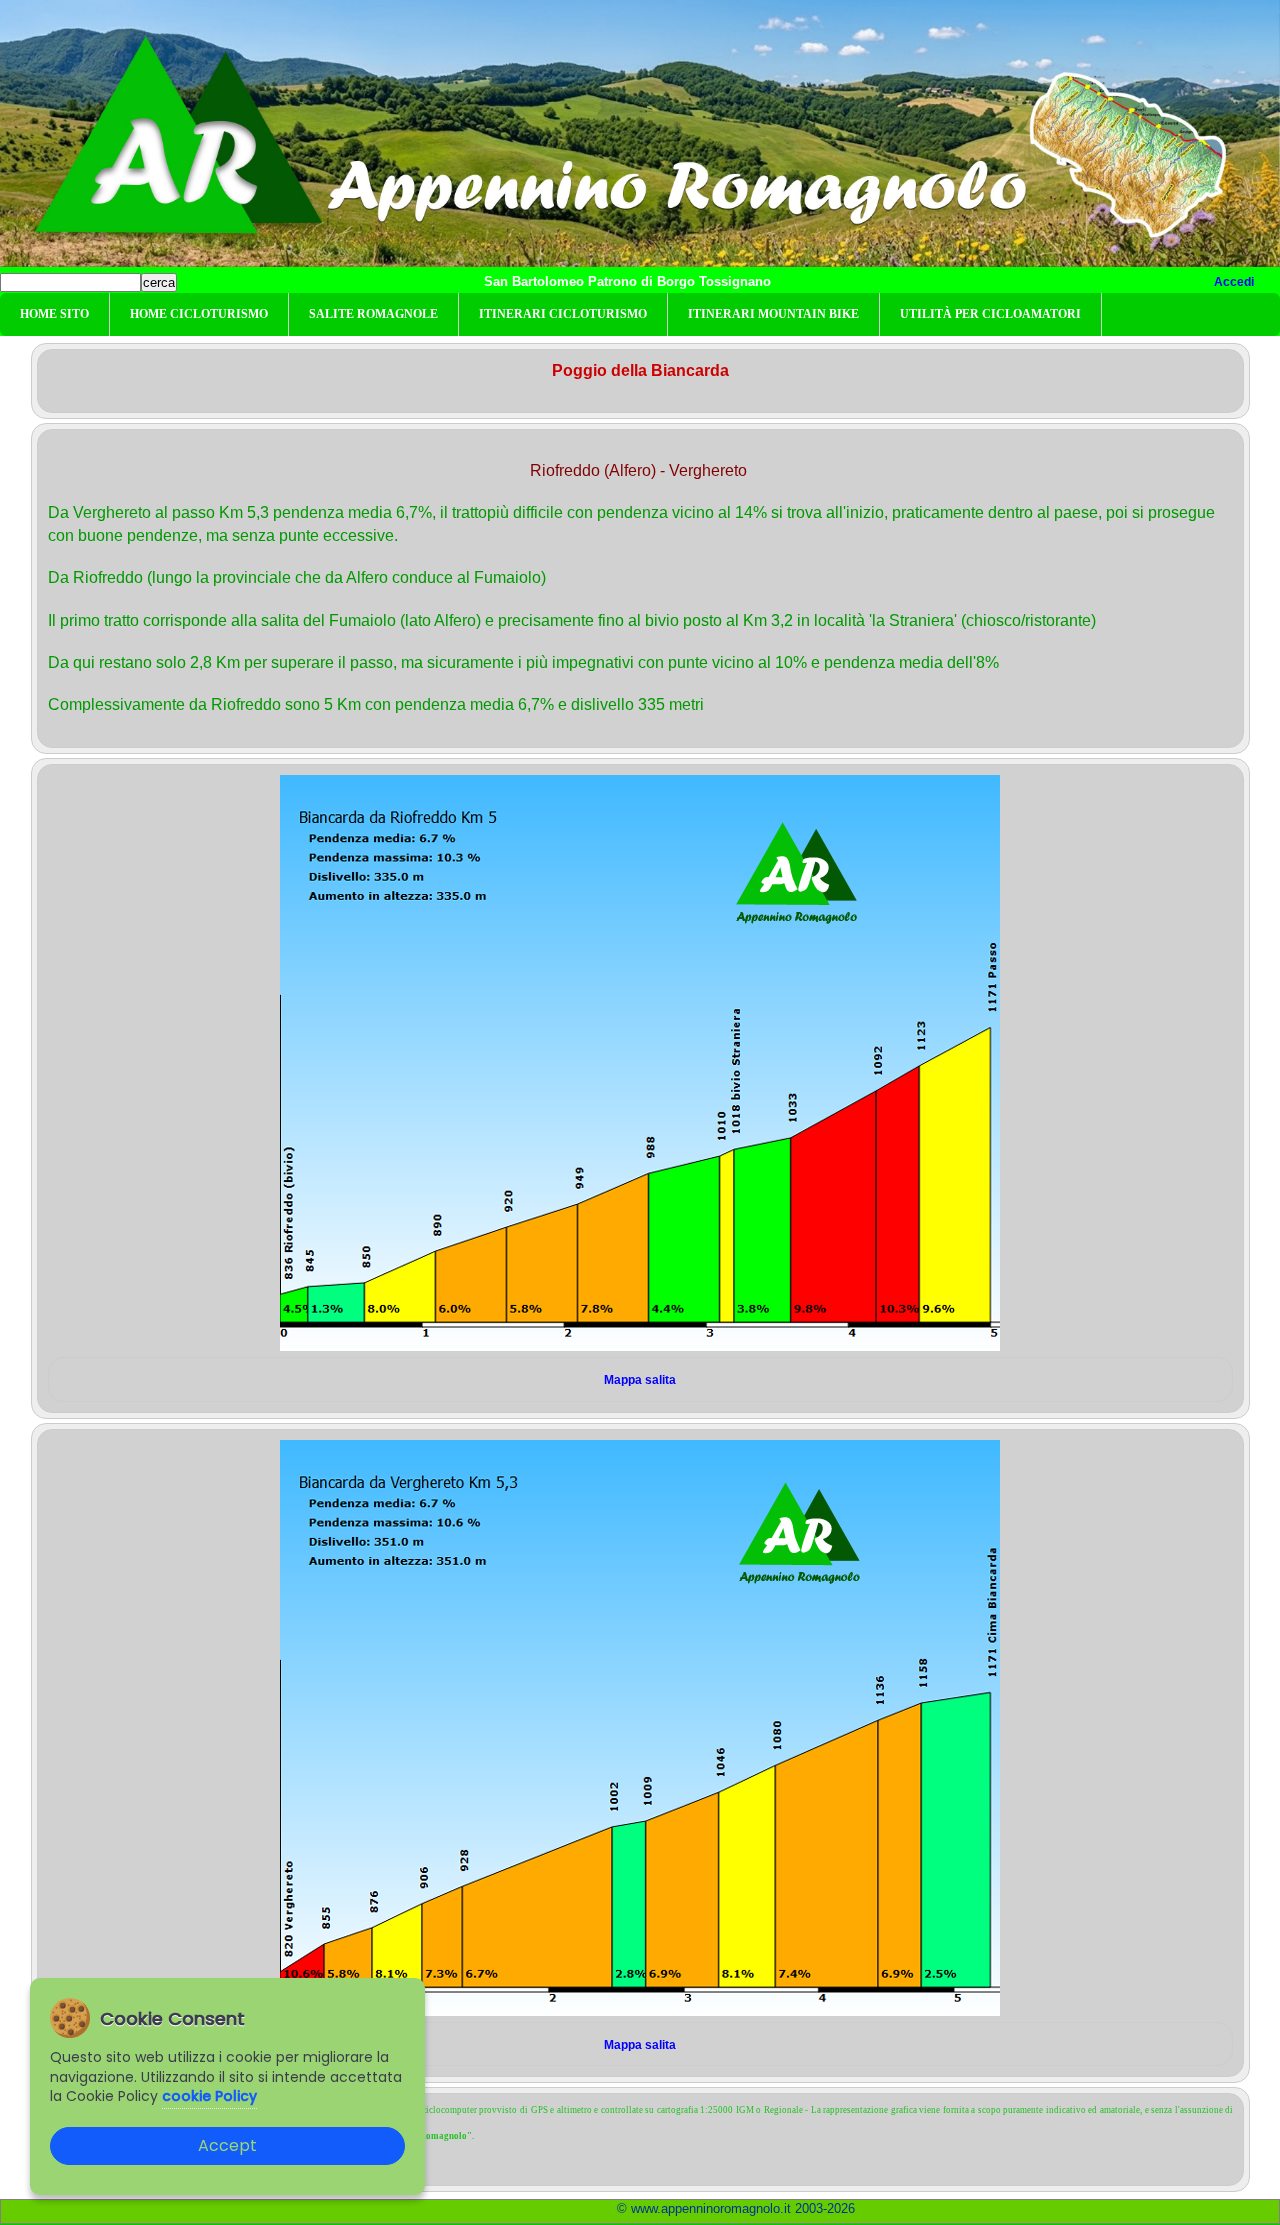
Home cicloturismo (199, 314)
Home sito (54, 314)
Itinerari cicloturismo (563, 314)
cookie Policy (209, 2096)
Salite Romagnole (373, 314)
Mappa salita (640, 1380)
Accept (227, 2145)
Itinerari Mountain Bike (773, 314)
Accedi (1234, 282)
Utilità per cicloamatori (990, 314)
